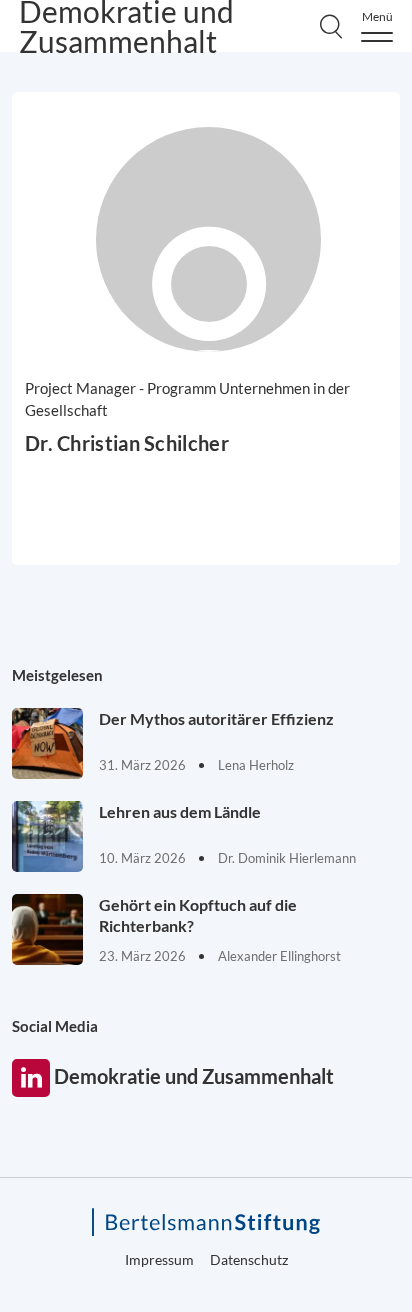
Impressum (159, 1259)
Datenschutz (249, 1259)
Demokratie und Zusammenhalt (31, 1078)
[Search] (331, 26)
